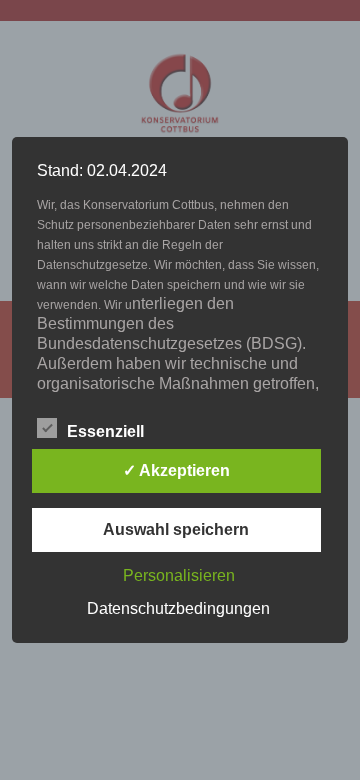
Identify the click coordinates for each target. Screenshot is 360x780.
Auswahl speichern (176, 529)
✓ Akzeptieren (176, 470)
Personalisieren (179, 575)
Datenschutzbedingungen (178, 608)
